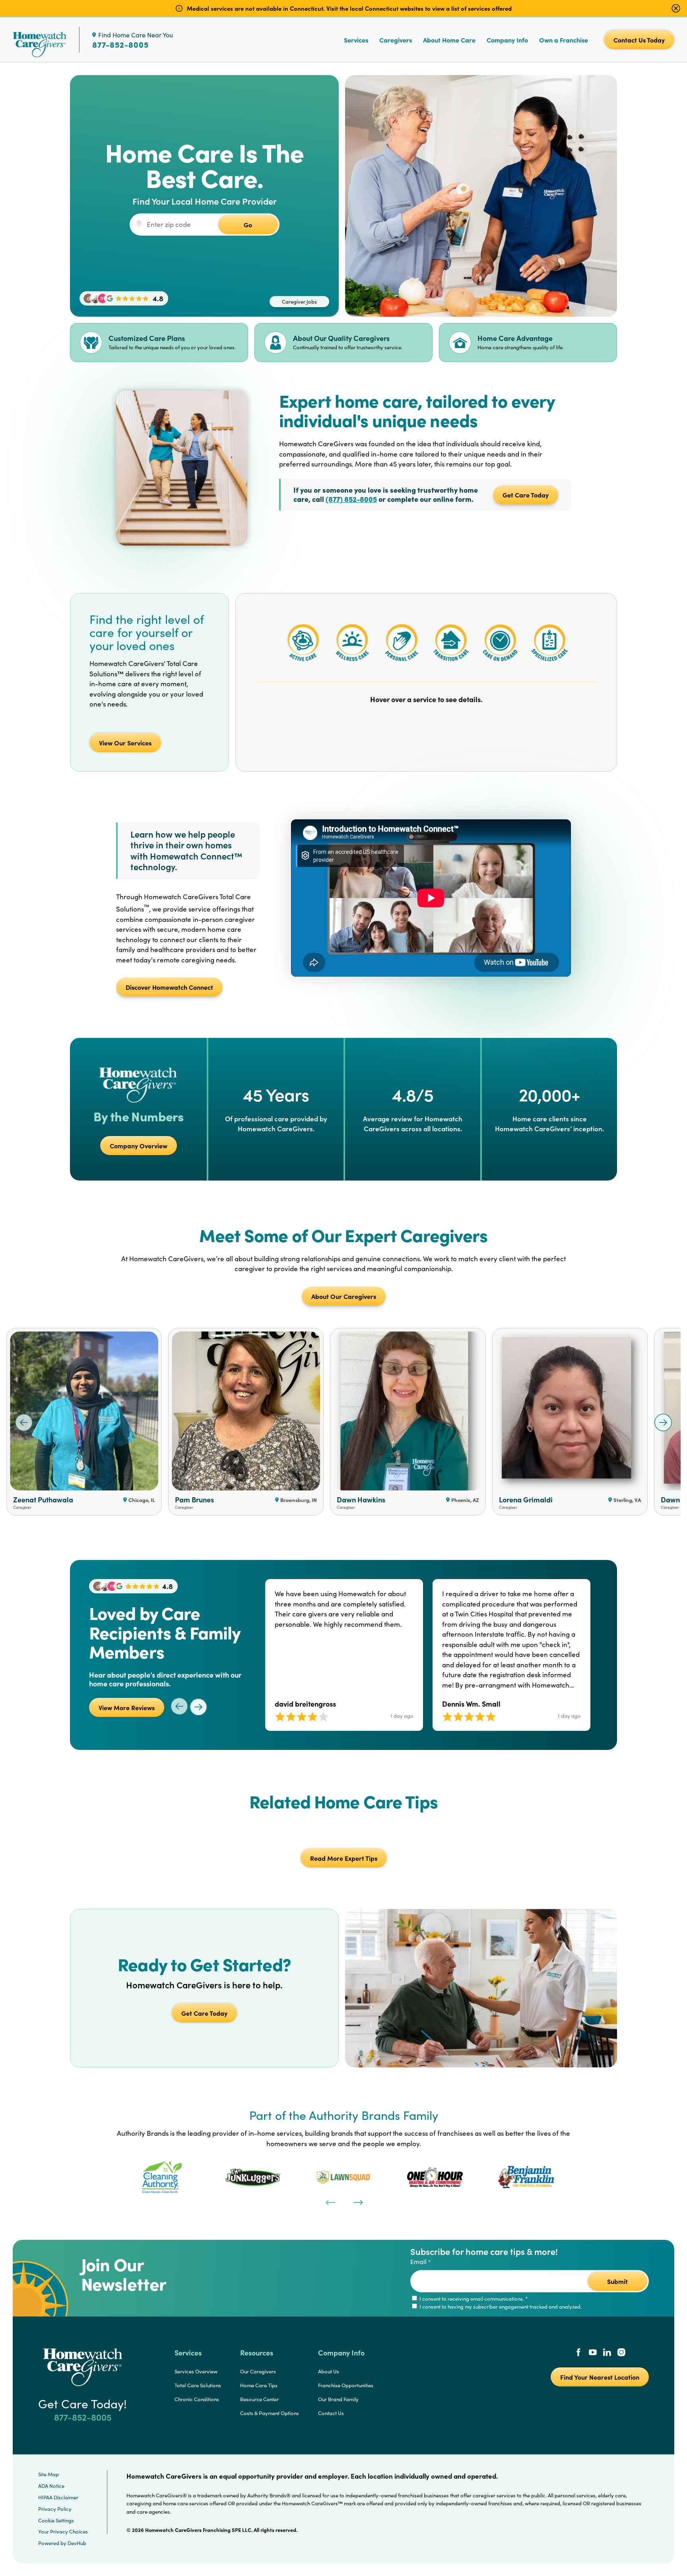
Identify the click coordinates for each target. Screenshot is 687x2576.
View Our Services (125, 743)
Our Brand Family (338, 2399)
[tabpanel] (162, 2177)
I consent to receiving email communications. (473, 2299)
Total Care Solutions (198, 2385)
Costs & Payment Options (270, 2413)
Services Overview (196, 2371)
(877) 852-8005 (351, 499)
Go (248, 225)
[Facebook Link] (578, 2353)
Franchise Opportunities (346, 2385)
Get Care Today (526, 495)
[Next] (357, 2202)
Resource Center (259, 2399)
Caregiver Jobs (299, 302)
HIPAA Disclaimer (58, 2497)
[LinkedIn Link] (607, 2353)
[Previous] (330, 2202)
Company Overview (139, 1146)
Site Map (49, 2474)
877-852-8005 (120, 45)
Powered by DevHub (62, 2543)
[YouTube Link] (593, 2353)
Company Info (507, 40)
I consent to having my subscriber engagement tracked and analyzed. (500, 2307)
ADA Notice (51, 2486)
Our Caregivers (258, 2371)
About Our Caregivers (344, 1296)
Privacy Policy (55, 2509)
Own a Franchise (564, 40)
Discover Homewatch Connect (169, 987)
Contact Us (331, 2413)
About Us (329, 2371)
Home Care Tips (259, 2385)
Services (356, 40)
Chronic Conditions (197, 2399)
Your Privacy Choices (63, 2531)
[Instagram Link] (621, 2353)
